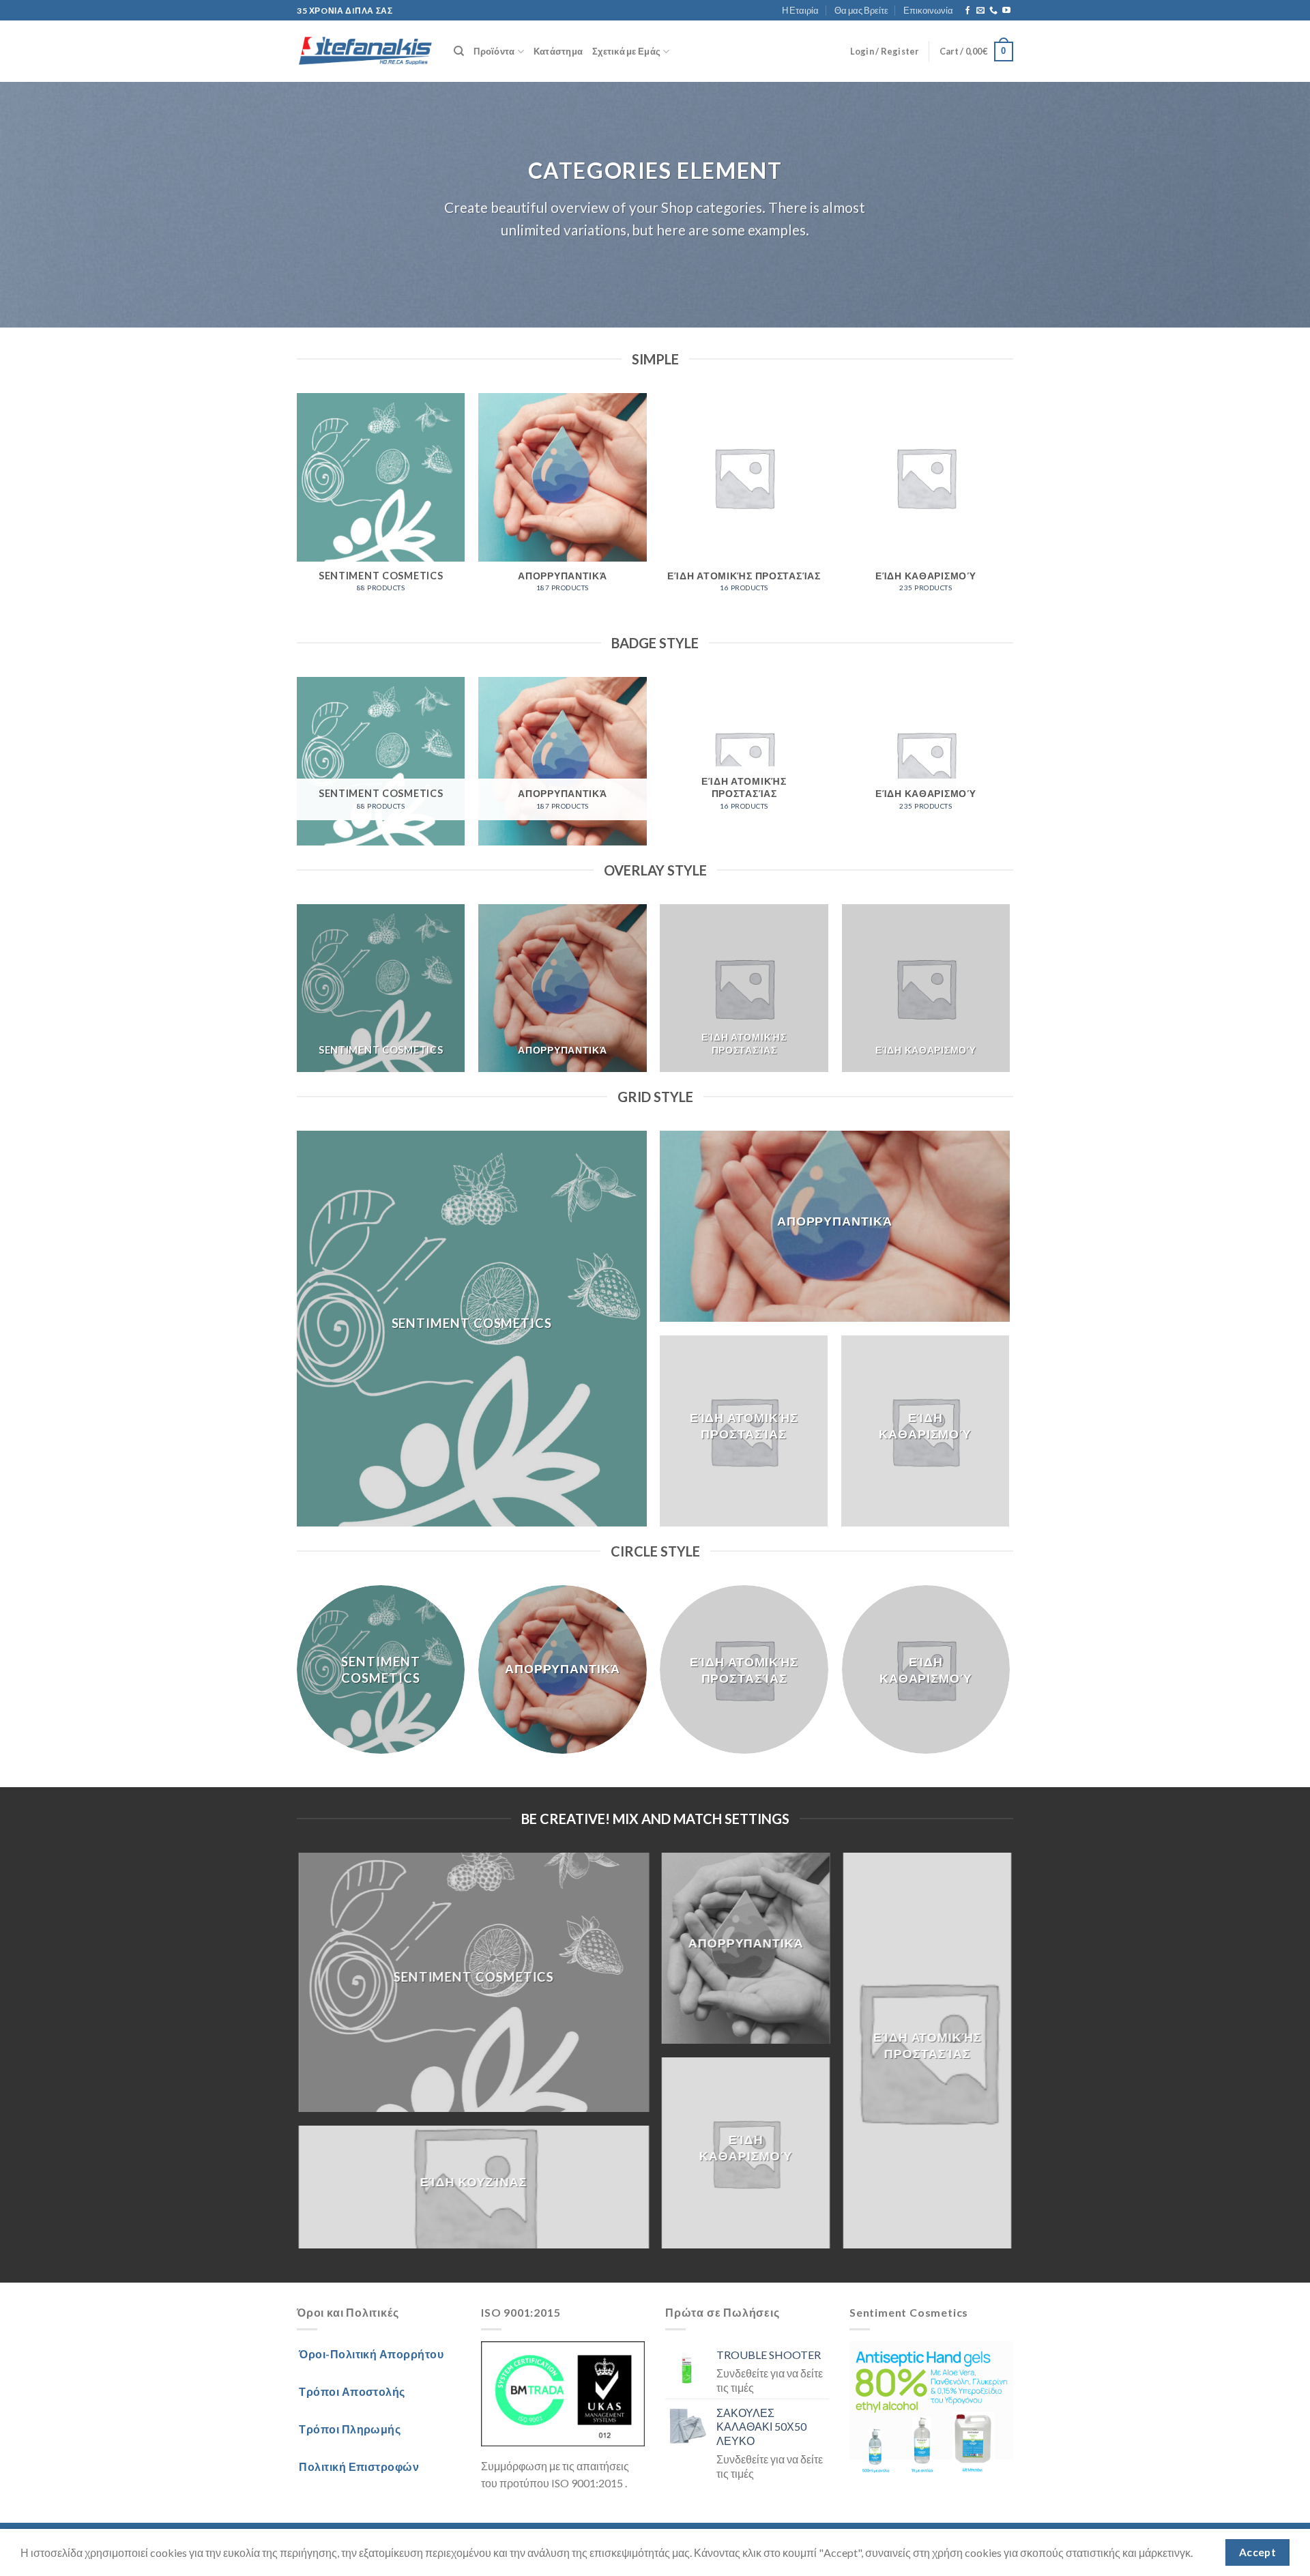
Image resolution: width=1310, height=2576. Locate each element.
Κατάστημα (558, 51)
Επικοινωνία (928, 10)
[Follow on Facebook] (967, 11)
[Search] (459, 51)
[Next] (1009, 511)
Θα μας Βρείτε (861, 10)
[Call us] (993, 11)
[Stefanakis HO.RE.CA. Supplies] (365, 52)
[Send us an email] (980, 11)
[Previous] (297, 511)
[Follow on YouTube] (1006, 11)
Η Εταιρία (800, 10)
